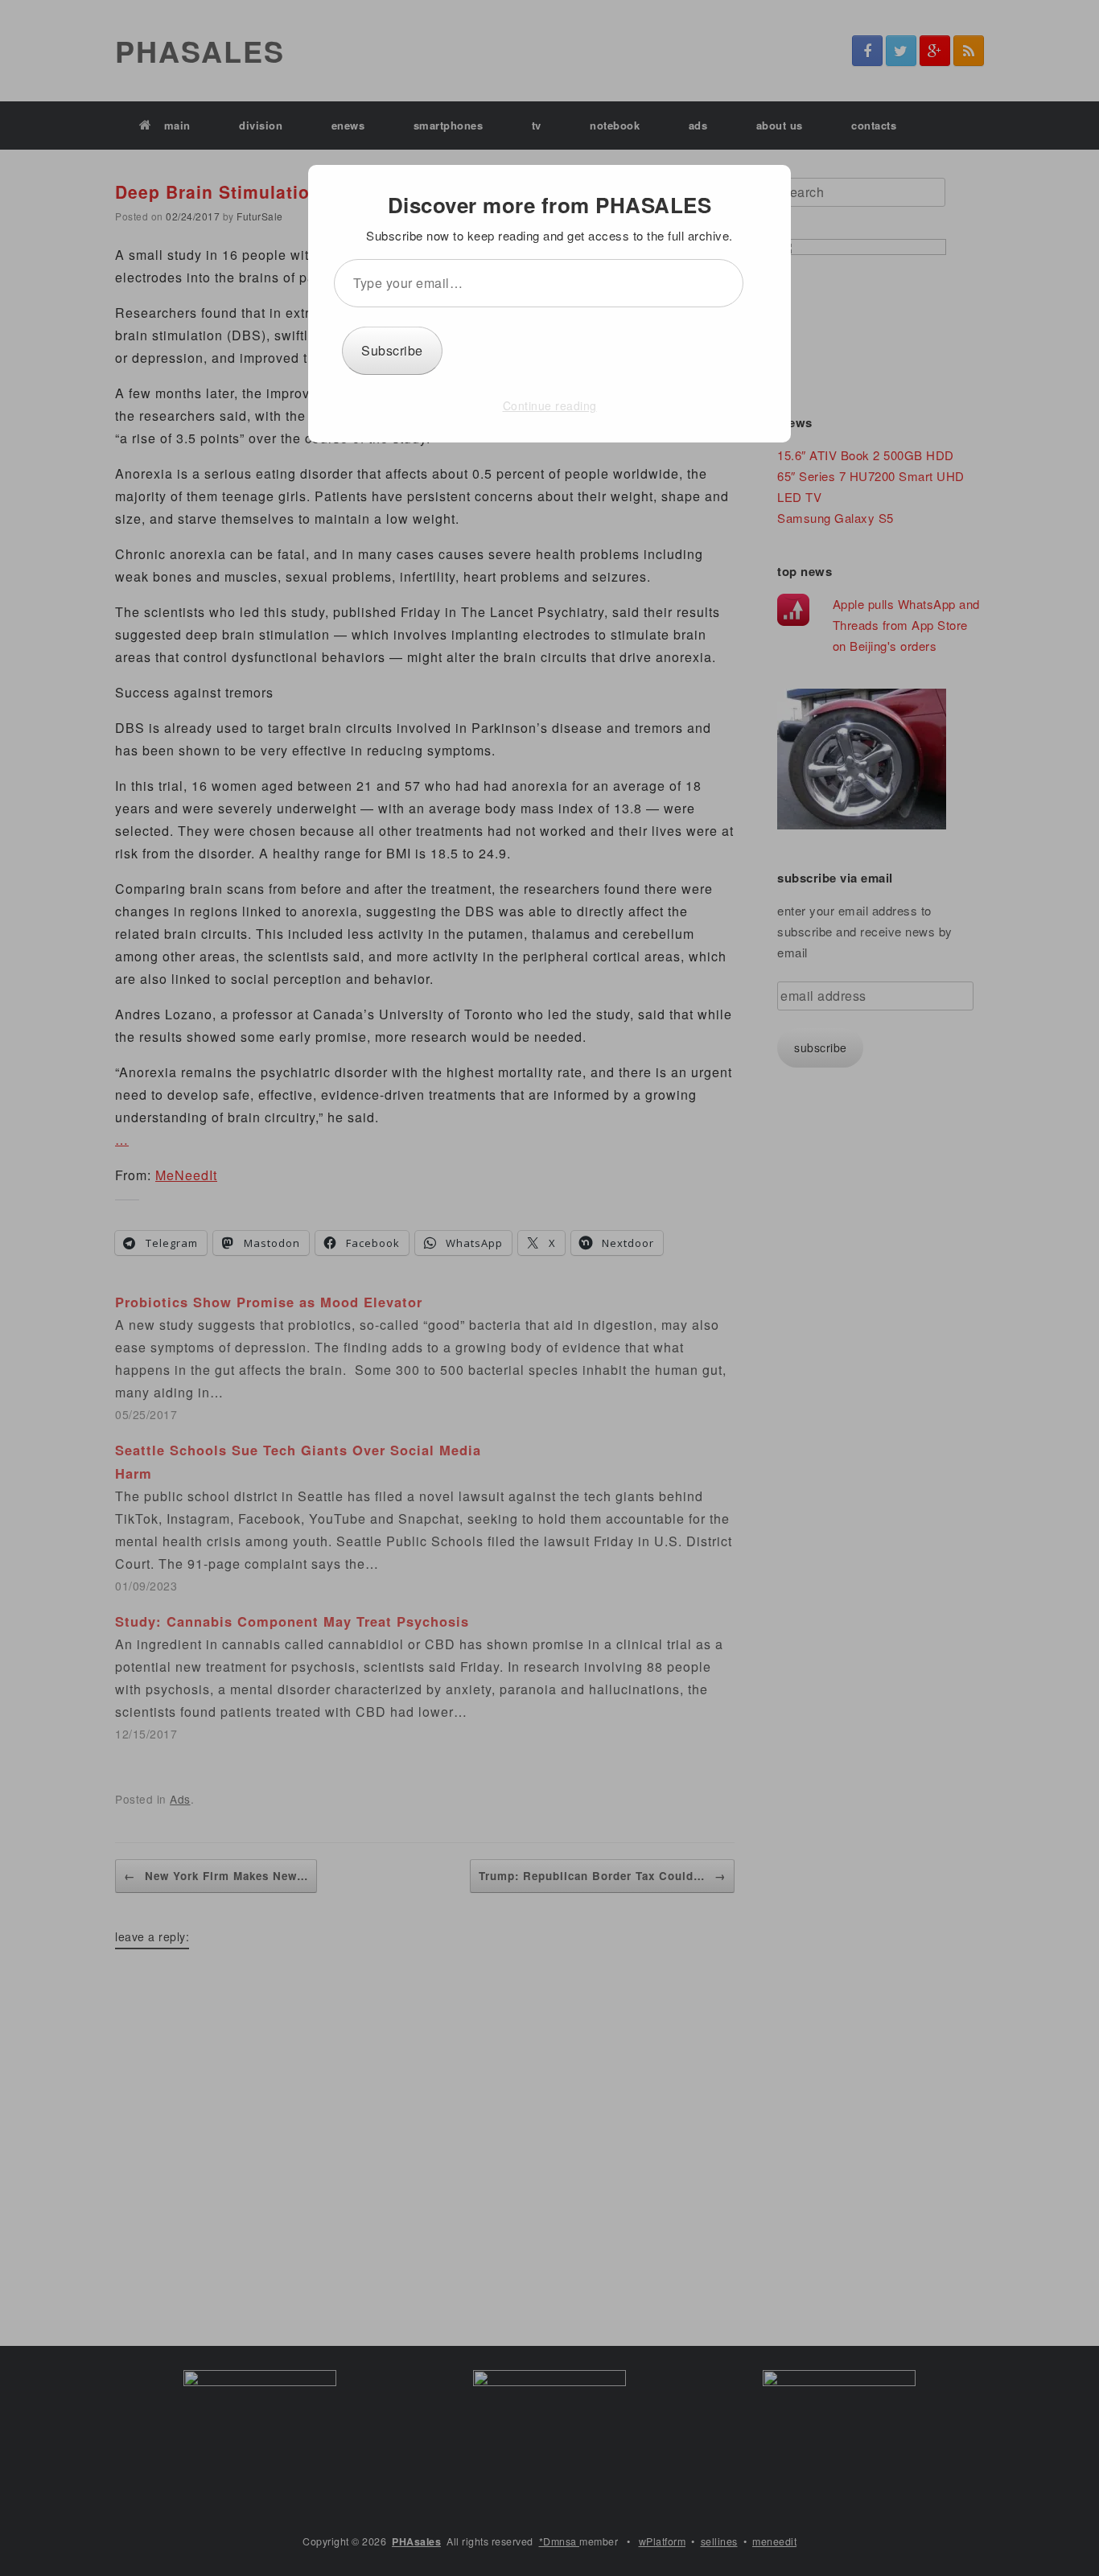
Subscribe (392, 350)
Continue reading (550, 405)
